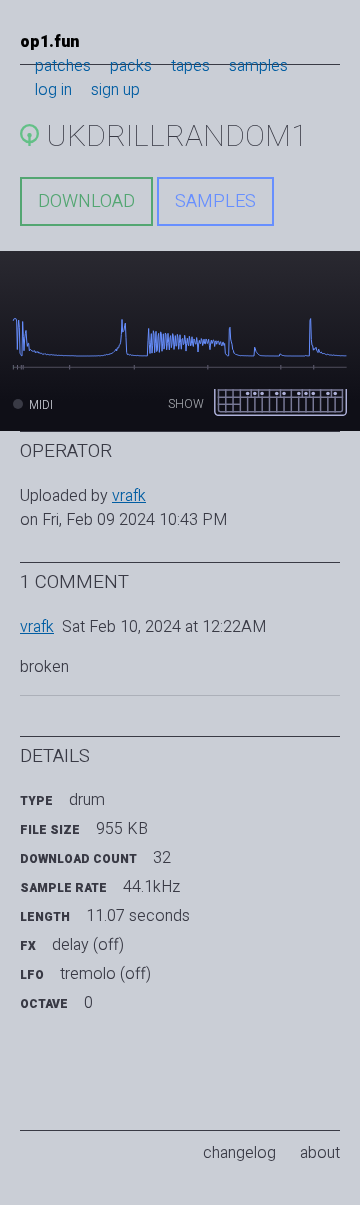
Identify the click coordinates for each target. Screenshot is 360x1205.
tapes (190, 66)
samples (258, 66)
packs (131, 66)
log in (53, 90)
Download (86, 201)
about (320, 1153)
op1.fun (49, 42)
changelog (239, 1153)
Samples (215, 201)
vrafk (129, 496)
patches (63, 66)
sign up (115, 90)
